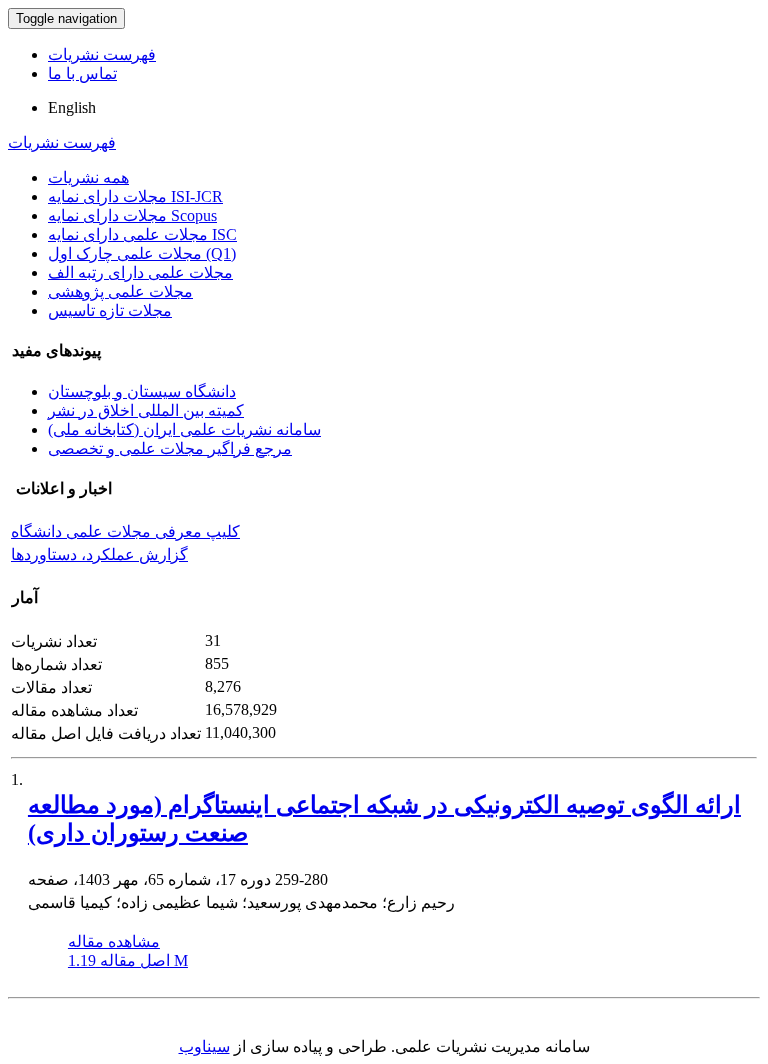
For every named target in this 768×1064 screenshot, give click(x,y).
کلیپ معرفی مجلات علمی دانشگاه (125, 531)
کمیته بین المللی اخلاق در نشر (146, 410)
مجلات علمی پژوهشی (120, 291)
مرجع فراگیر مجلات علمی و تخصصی (170, 448)
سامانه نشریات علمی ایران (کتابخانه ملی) (184, 429)
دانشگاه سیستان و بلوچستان (142, 391)
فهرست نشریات (102, 54)
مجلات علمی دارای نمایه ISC (142, 234)
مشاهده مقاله (114, 941)
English (72, 107)
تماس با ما (82, 73)
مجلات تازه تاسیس (110, 310)
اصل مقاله (128, 960)
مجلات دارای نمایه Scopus (132, 215)
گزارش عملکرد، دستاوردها (99, 554)
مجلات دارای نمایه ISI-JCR (135, 196)
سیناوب (204, 1046)
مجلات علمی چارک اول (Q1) (142, 253)
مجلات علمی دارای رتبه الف (140, 272)
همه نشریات (88, 177)
